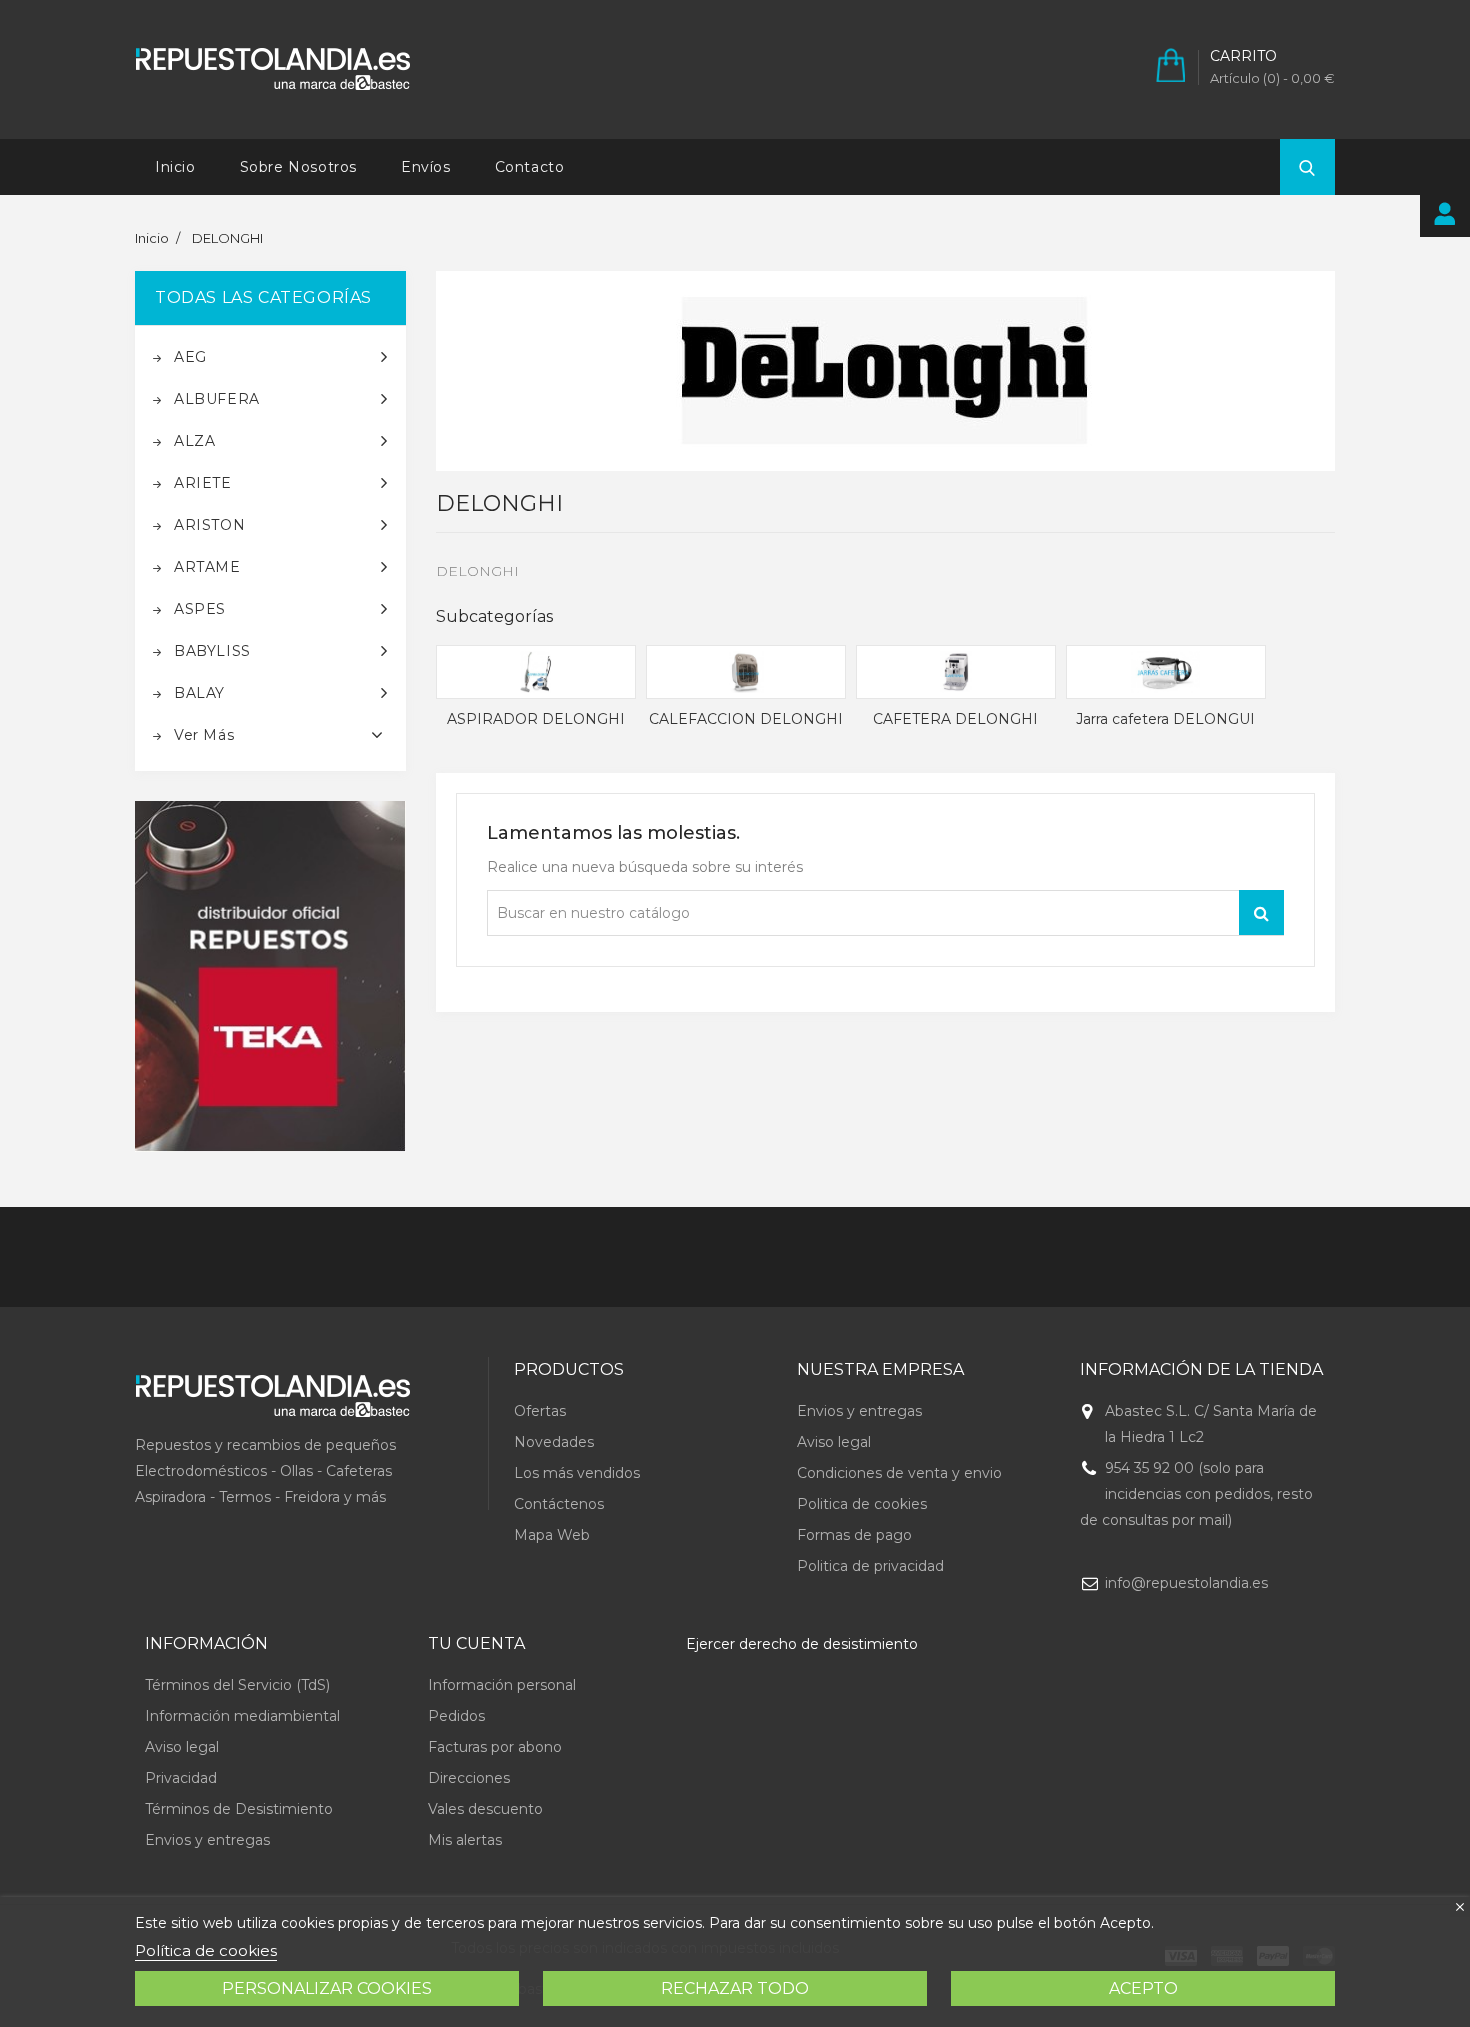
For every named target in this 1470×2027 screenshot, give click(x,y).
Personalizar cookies (327, 1988)
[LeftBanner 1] (270, 976)
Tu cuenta (476, 1643)
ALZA (194, 441)
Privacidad (181, 1778)
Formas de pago (854, 1535)
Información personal (502, 1685)
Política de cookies (206, 1950)
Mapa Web (552, 1535)
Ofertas (540, 1411)
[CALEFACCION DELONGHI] (746, 672)
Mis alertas (465, 1840)
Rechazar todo (735, 1988)
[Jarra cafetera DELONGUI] (1166, 672)
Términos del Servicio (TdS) (237, 1685)
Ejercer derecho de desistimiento (802, 1644)
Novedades (554, 1442)
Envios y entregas (859, 1411)
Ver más (204, 735)
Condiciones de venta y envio (899, 1473)
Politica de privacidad (870, 1566)
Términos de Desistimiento (239, 1809)
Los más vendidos (577, 1473)
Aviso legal (834, 1442)
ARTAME (207, 567)
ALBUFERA (217, 399)
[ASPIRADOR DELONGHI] (536, 672)
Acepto (1143, 1988)
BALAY (199, 693)
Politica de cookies (862, 1504)
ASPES (200, 609)
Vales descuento (485, 1809)
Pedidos (456, 1716)
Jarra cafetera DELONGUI (1165, 720)
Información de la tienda (1201, 1369)
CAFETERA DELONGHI (955, 720)
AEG (190, 357)
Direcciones (469, 1778)
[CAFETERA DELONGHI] (956, 672)
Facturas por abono (495, 1747)
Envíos (426, 167)
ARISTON (209, 525)
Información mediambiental (242, 1716)
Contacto (530, 167)
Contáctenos (559, 1504)
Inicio (175, 167)
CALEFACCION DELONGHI (746, 720)
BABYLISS (212, 651)
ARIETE (203, 483)
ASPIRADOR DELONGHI (536, 720)
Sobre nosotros (298, 167)
